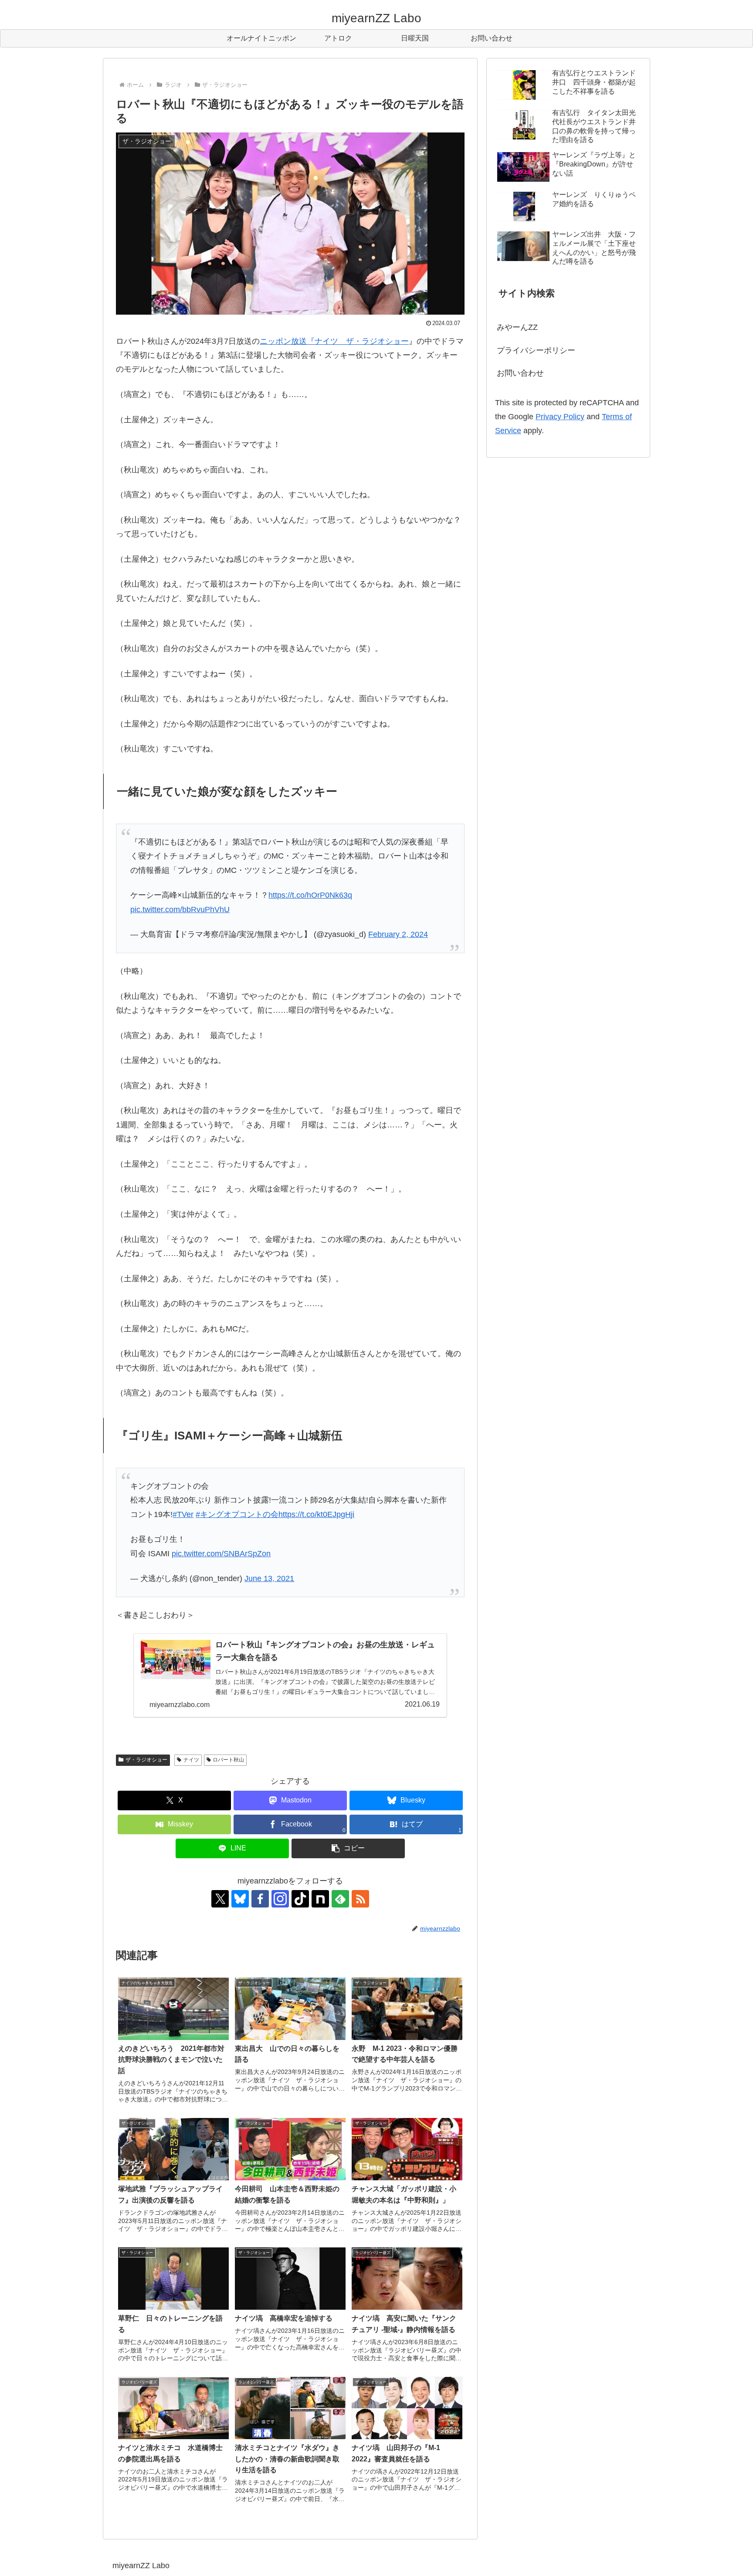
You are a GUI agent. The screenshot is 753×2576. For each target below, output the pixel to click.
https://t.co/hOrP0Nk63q (310, 895)
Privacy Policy (560, 417)
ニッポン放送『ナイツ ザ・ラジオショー (334, 341)
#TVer (183, 1514)
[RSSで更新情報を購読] (360, 1899)
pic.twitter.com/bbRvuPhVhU (180, 910)
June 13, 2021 (269, 1578)
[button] (348, 1848)
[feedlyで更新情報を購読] (340, 1899)
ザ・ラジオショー (146, 1760)
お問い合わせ (520, 373)
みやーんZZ (517, 327)
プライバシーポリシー (536, 350)
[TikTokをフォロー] (300, 1899)
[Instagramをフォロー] (280, 1899)
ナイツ (191, 1760)
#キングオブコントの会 (237, 1514)
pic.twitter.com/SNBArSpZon (221, 1554)
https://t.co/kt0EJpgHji (316, 1514)
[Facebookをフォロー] (260, 1899)
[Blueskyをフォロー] (240, 1899)
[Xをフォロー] (220, 1899)
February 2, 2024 (398, 934)
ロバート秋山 (228, 1760)
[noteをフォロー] (320, 1899)
